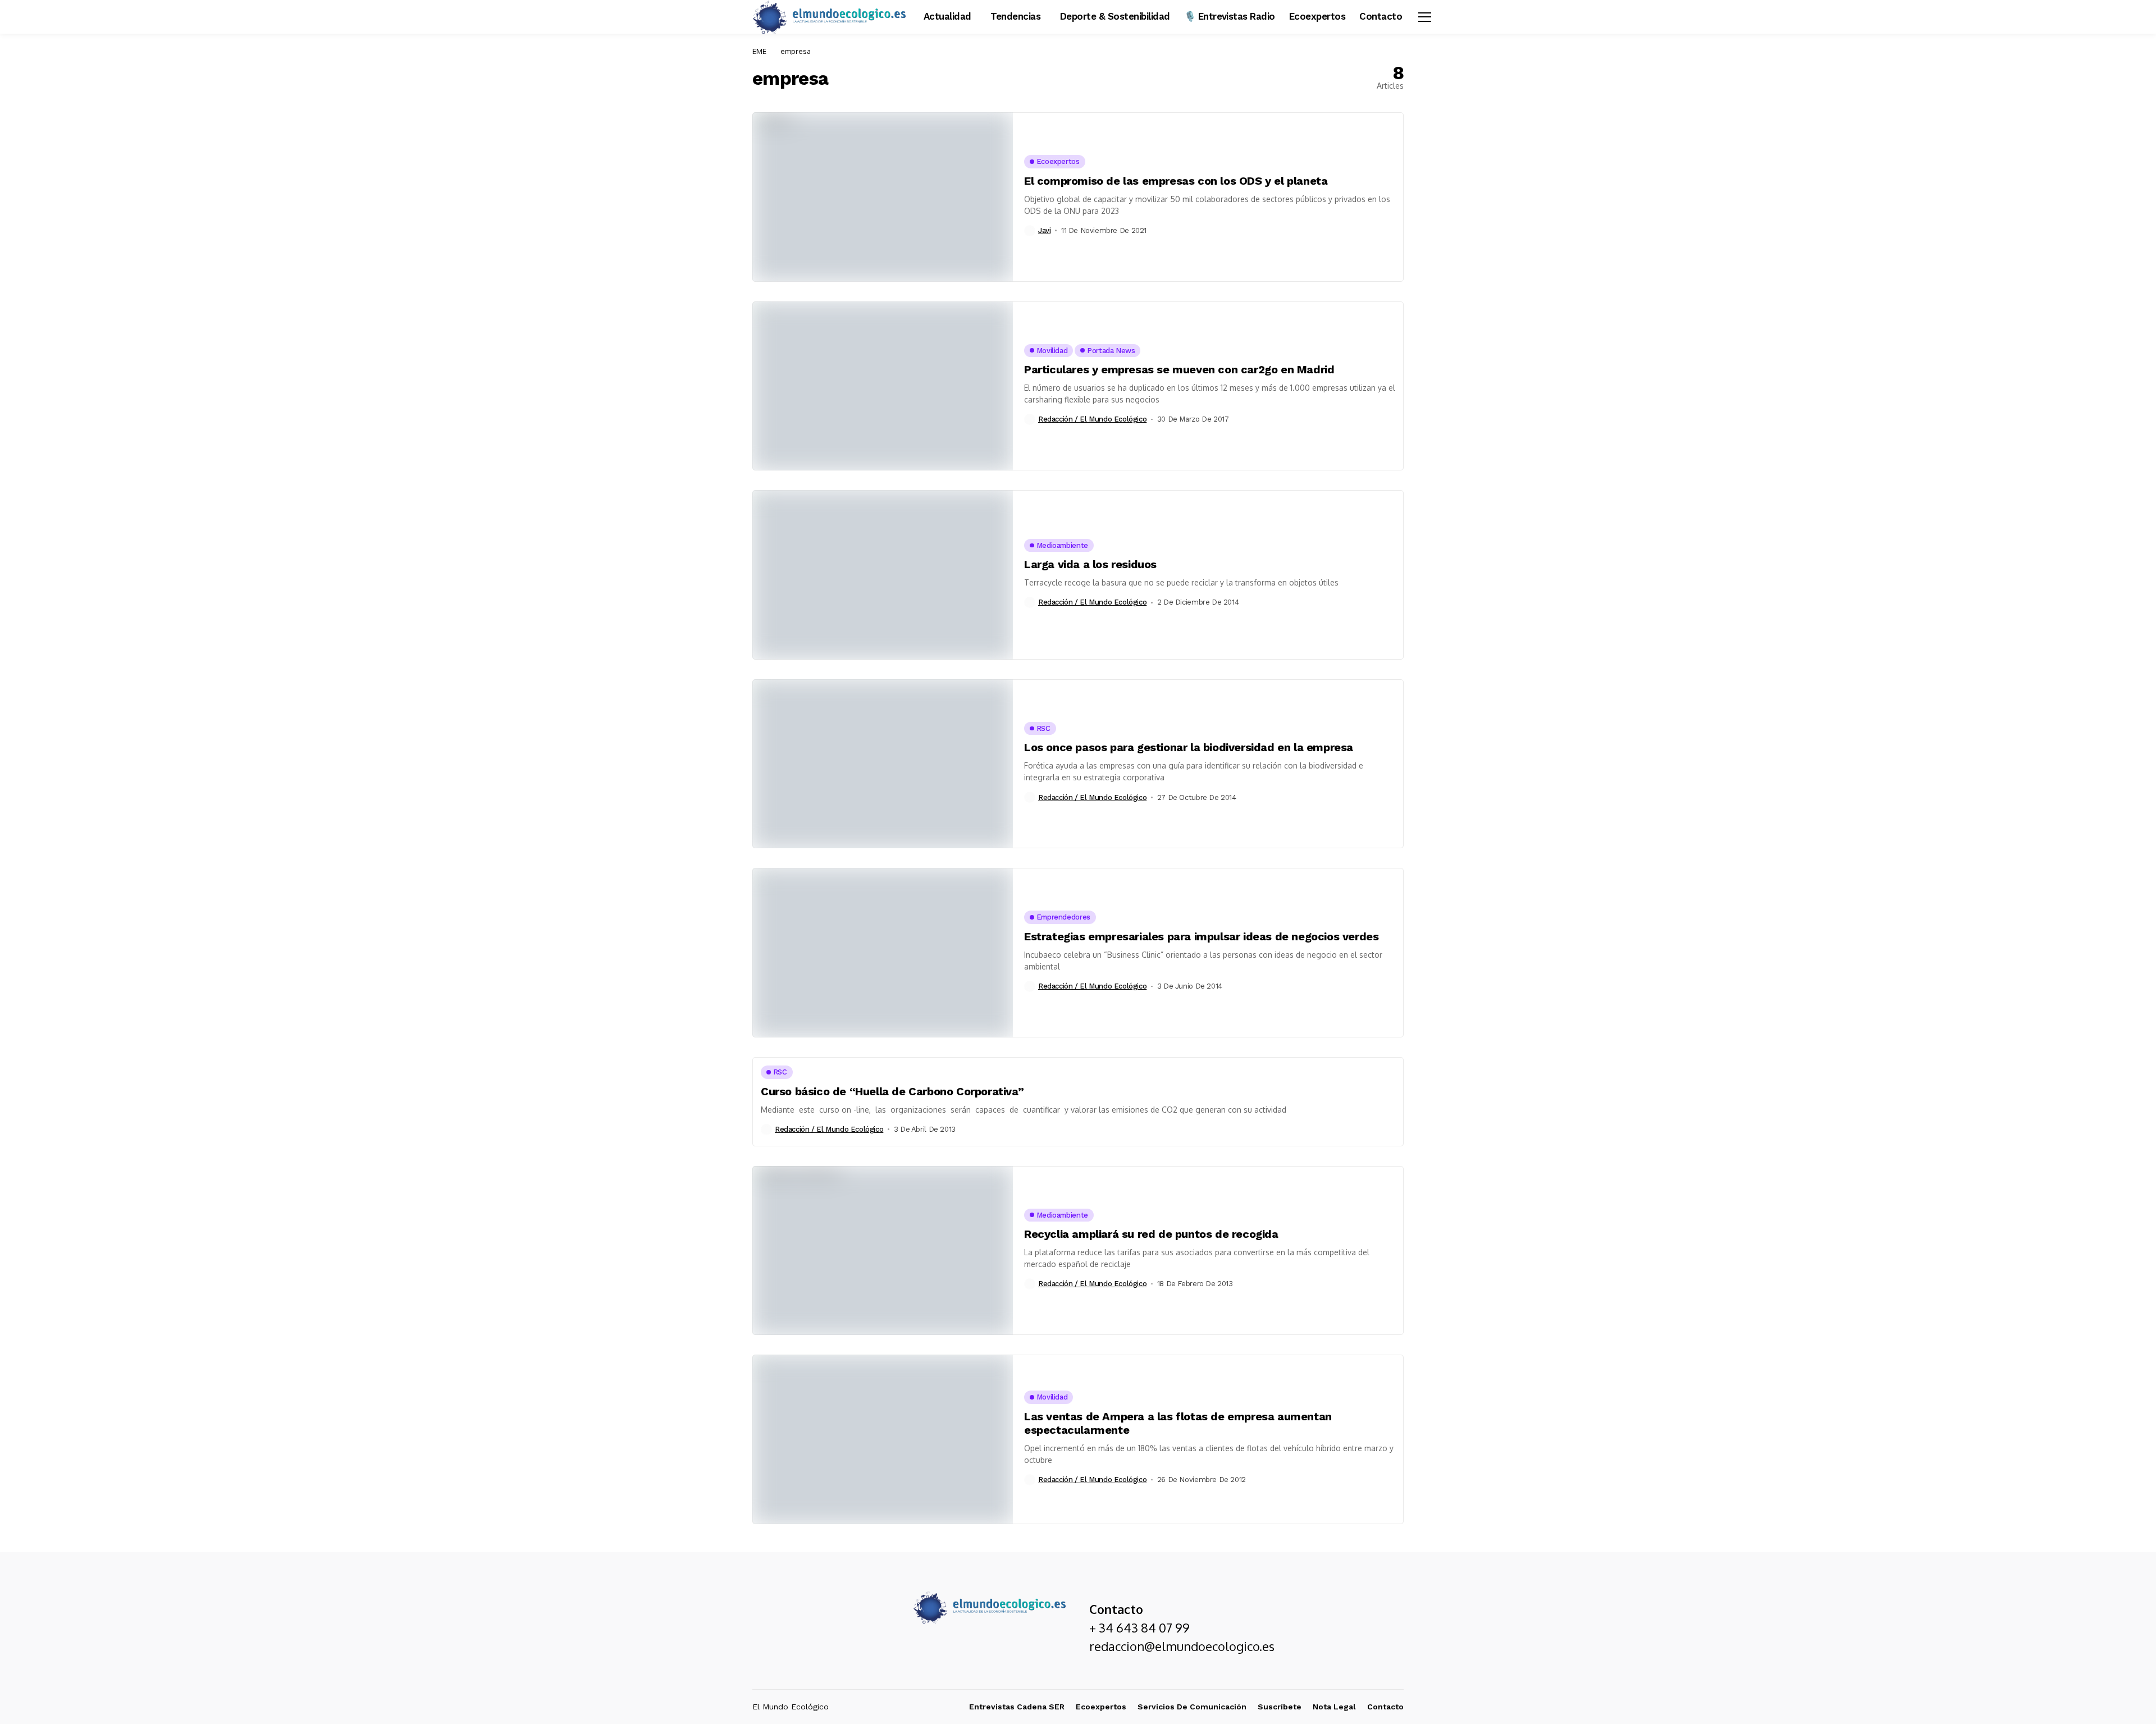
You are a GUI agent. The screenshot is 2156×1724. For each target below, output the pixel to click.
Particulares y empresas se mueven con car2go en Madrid (1179, 369)
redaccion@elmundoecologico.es (1182, 1646)
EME (759, 51)
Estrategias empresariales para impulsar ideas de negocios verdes (1201, 936)
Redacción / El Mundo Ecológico (1092, 419)
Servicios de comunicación (1192, 1707)
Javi (1044, 230)
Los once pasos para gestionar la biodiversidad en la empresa (1189, 747)
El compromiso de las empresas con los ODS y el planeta (1176, 181)
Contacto (1385, 1707)
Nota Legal (1334, 1707)
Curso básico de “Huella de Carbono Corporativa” (892, 1091)
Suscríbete (1280, 1707)
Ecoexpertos (1101, 1707)
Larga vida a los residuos (1090, 564)
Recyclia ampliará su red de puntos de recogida (1151, 1234)
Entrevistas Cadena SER (1017, 1707)
